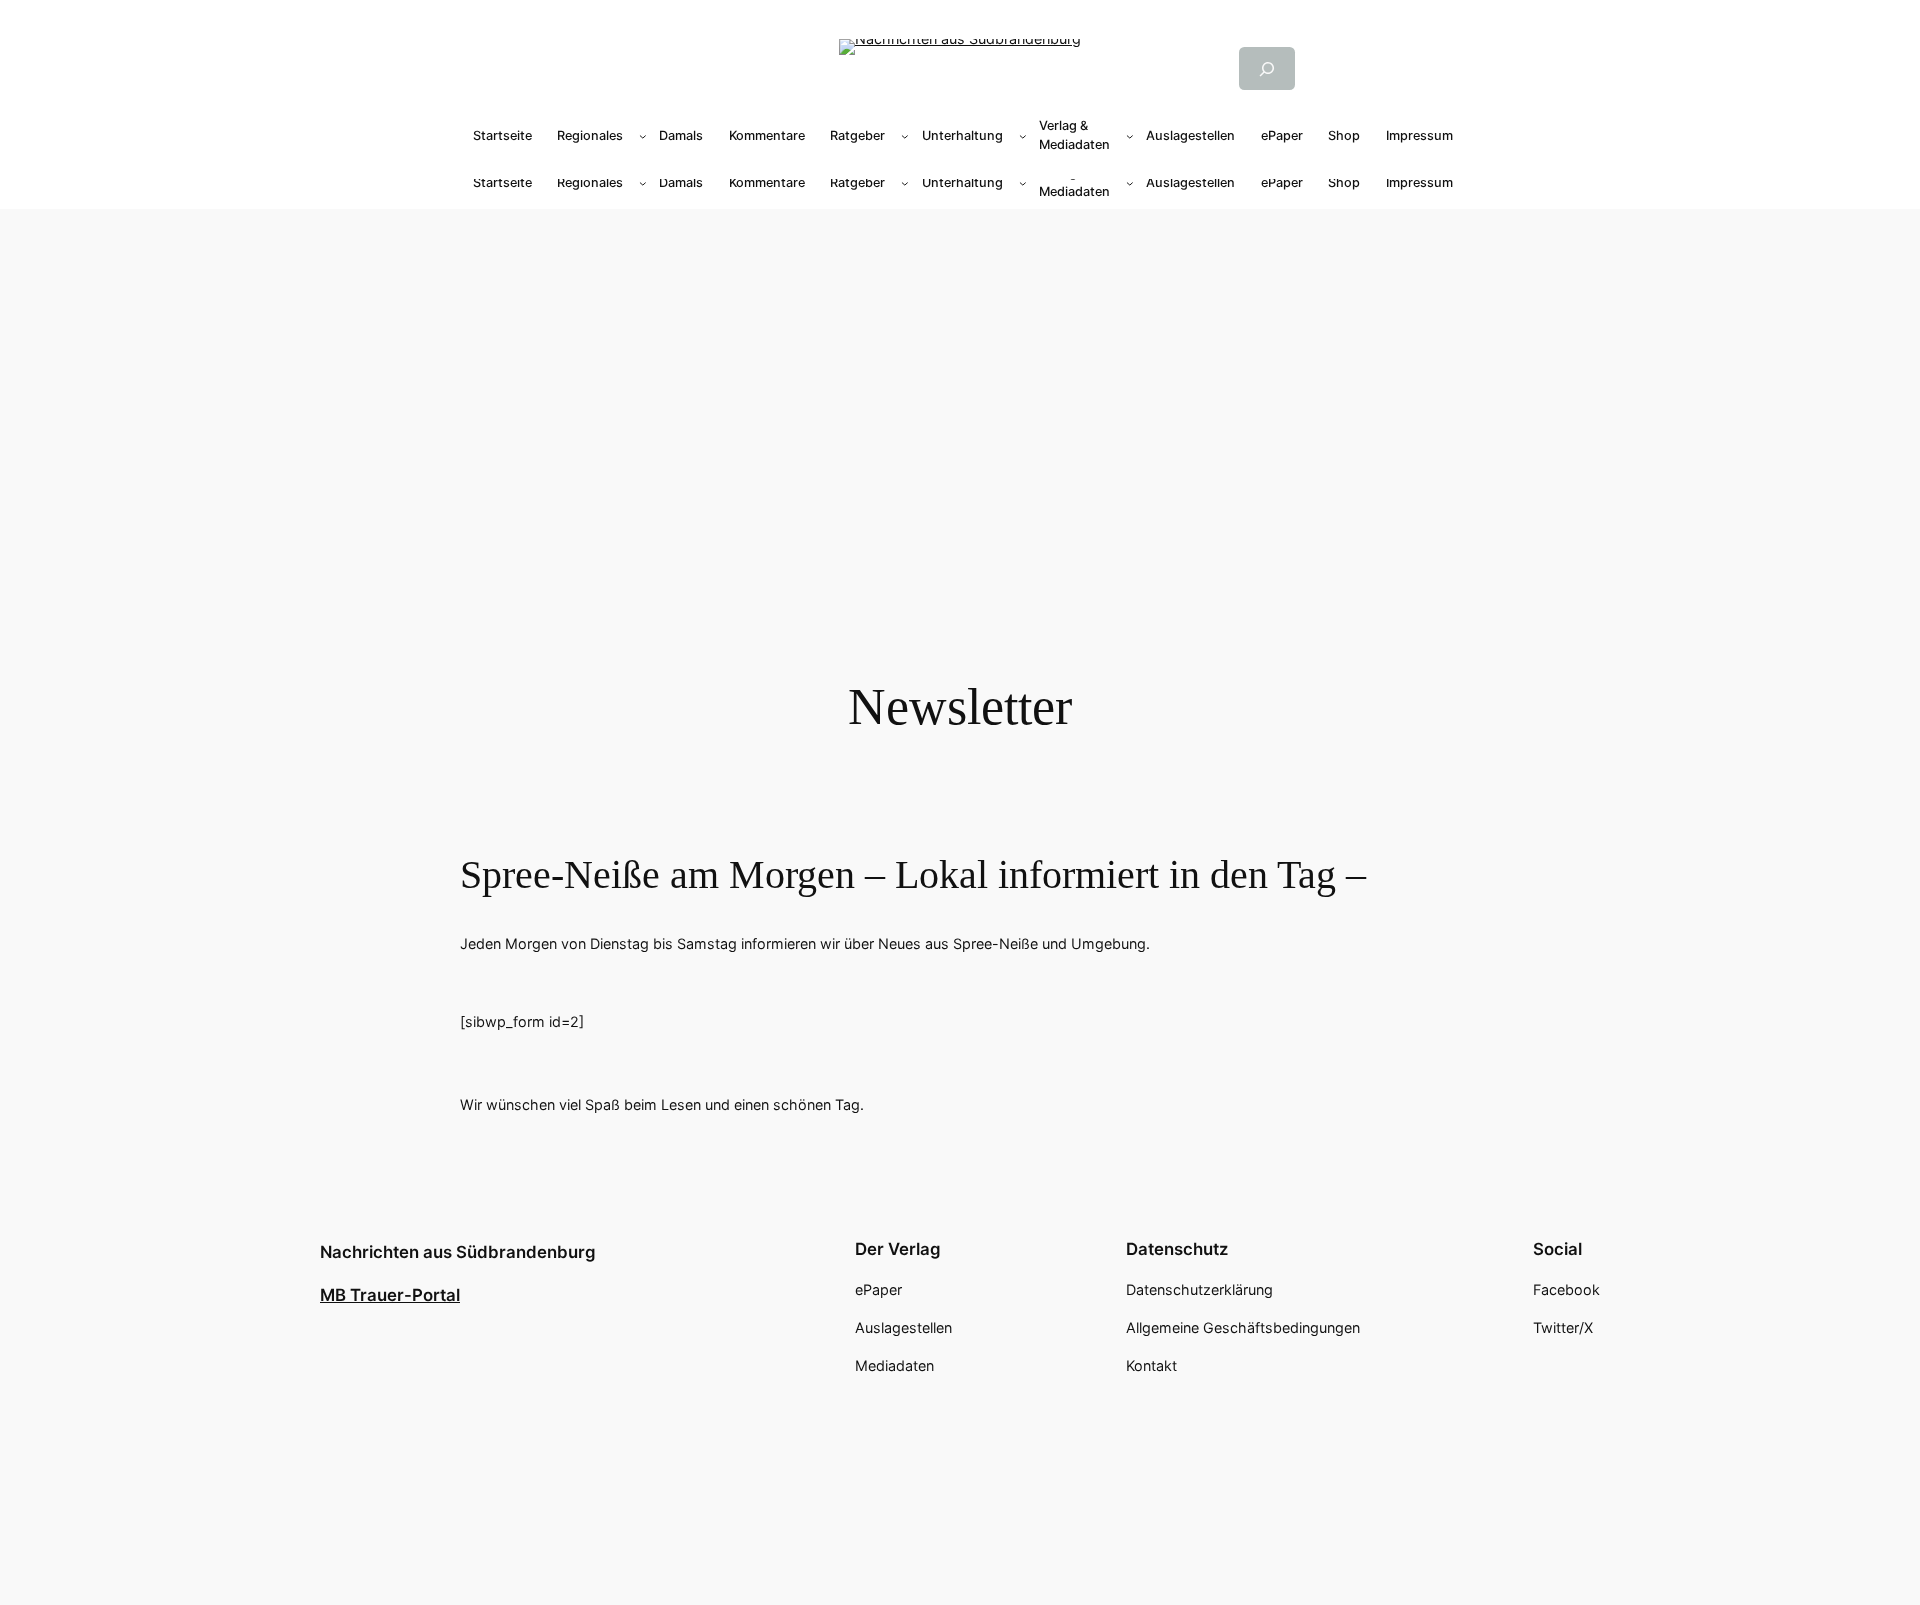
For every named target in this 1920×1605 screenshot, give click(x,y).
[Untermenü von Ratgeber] (905, 136)
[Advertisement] (960, 368)
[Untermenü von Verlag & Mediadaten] (1130, 136)
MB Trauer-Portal (390, 1295)
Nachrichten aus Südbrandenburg (458, 1252)
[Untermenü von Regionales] (643, 136)
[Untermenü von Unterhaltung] (1023, 136)
